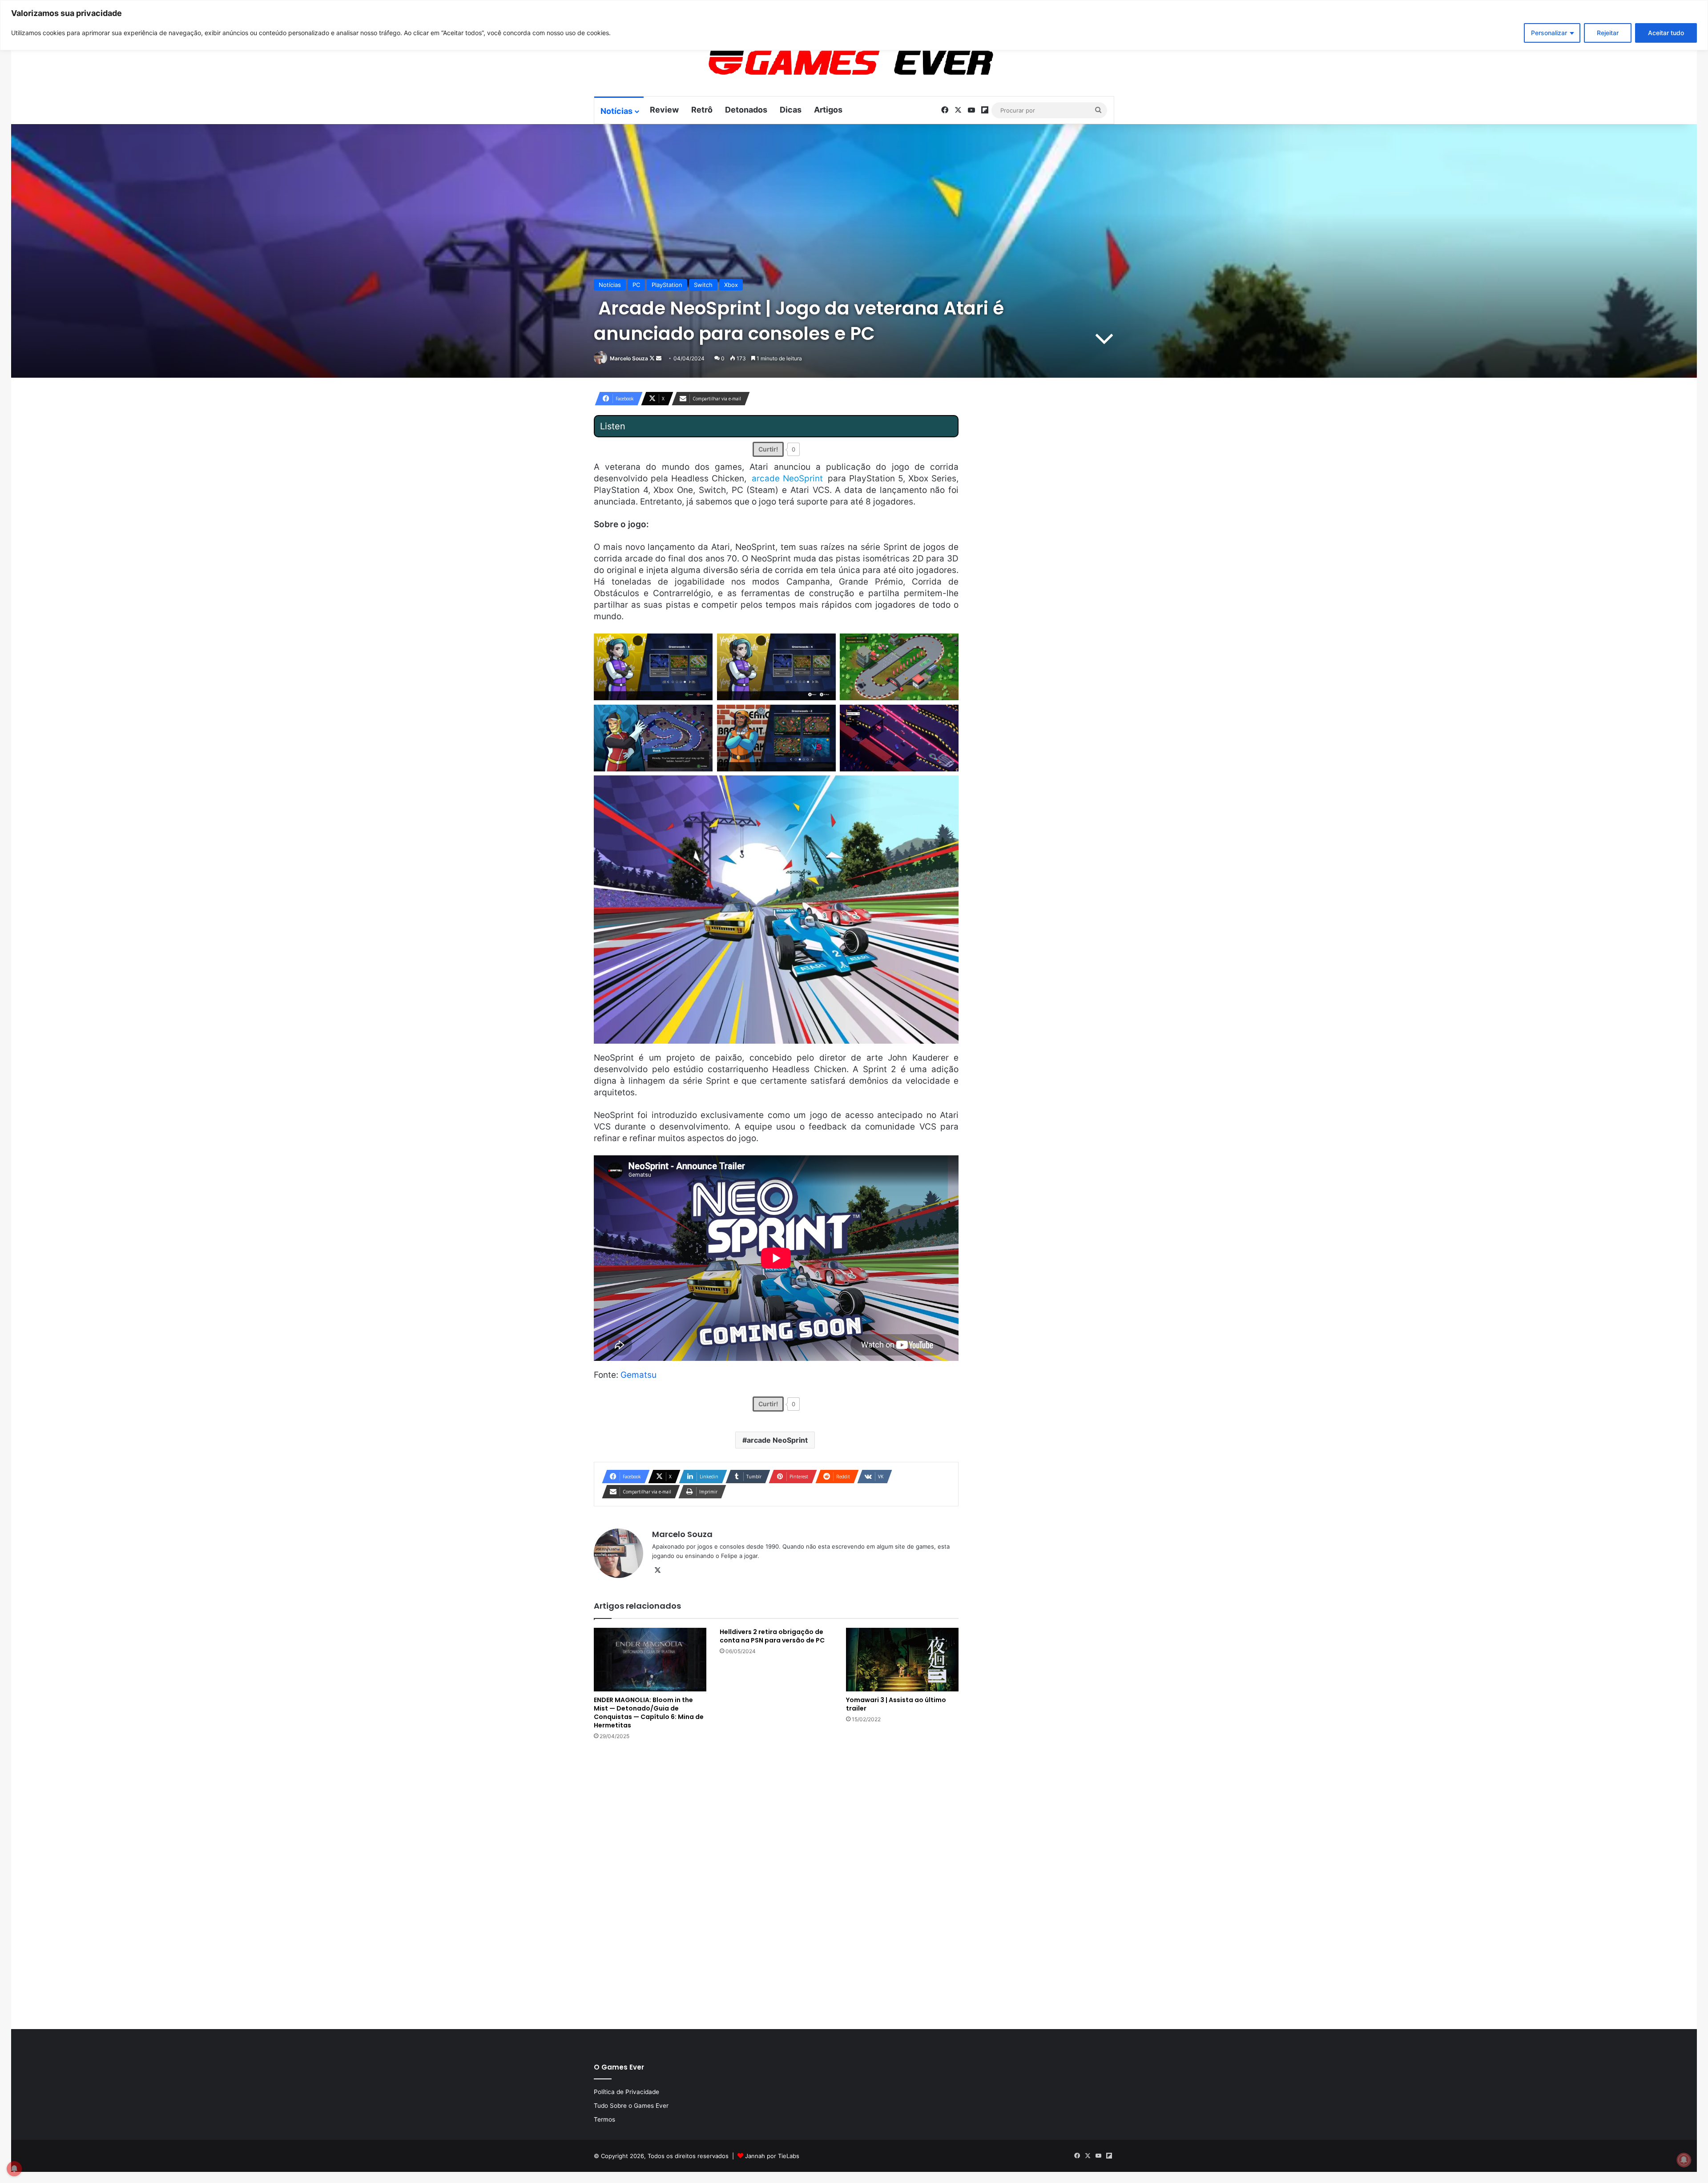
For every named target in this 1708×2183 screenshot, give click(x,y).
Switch (703, 285)
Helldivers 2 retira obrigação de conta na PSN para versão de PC (772, 1636)
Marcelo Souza (629, 358)
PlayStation (667, 285)
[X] (657, 1570)
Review (664, 110)
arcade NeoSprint (777, 1440)
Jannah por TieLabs (772, 2156)
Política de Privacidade (626, 2092)
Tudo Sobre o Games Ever (631, 2106)
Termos (604, 2119)
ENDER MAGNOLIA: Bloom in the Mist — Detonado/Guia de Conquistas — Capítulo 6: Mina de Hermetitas (649, 1713)
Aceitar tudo (1666, 33)
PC (636, 285)
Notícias (616, 111)
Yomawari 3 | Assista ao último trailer (896, 1704)
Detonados (746, 110)
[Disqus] (776, 1884)
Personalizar (1549, 33)
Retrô (702, 110)
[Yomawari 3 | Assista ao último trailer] (902, 1660)
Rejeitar (1608, 33)
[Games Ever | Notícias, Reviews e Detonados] (804, 63)
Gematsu (638, 1375)
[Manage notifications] (1684, 2160)
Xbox (731, 285)
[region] (854, 25)
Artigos (828, 110)
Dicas (791, 110)
